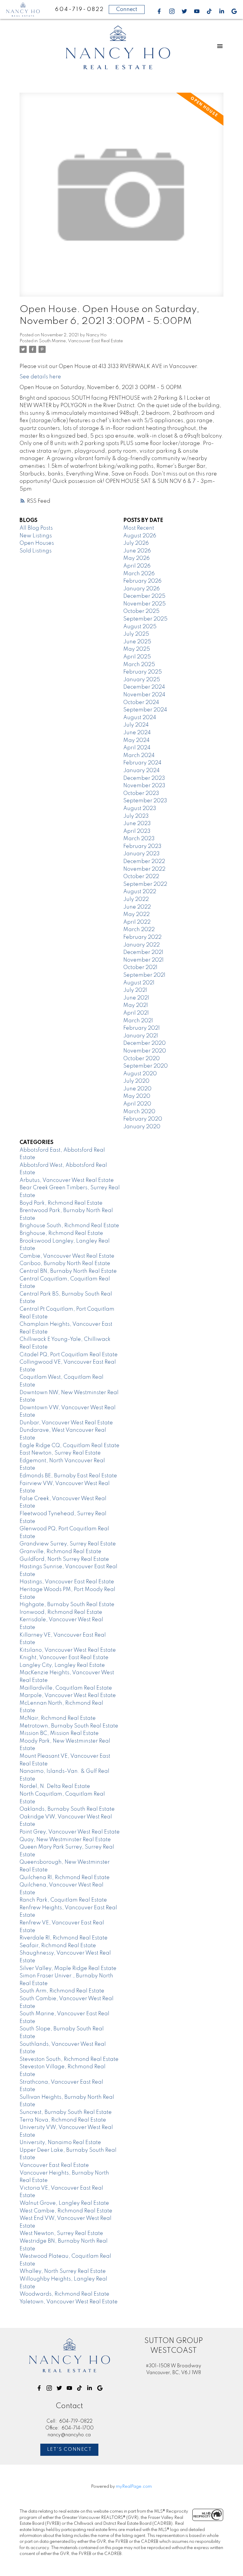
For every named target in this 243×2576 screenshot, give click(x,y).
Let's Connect (69, 2450)
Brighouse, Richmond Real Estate (61, 1233)
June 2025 (137, 642)
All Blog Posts (36, 528)
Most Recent (139, 528)
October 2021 (140, 968)
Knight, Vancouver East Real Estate (64, 1658)
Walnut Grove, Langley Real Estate (64, 2203)
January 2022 (142, 945)
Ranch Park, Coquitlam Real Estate (63, 1900)
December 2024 (144, 687)
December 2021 (143, 952)
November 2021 (143, 960)
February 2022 (142, 937)
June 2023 (137, 824)
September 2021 (144, 975)
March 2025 (139, 665)
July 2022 (136, 899)
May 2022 (136, 915)
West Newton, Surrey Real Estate (61, 2233)
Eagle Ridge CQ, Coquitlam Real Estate (69, 1446)
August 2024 (140, 718)
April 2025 (137, 657)
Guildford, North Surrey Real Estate (64, 1559)
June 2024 (137, 733)
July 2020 (136, 1081)
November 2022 (144, 869)
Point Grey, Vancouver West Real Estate (70, 1832)
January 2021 (141, 1036)
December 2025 (144, 596)
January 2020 (142, 1127)
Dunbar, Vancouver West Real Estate (66, 1423)
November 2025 (144, 604)
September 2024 (145, 710)
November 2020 (145, 1051)
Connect (127, 9)
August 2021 (139, 983)
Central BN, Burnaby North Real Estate (68, 1271)
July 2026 (136, 543)
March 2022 (139, 930)
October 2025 (141, 611)
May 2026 (136, 558)
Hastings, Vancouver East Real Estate (67, 1582)
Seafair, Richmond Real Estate (58, 1946)
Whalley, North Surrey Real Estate (63, 2271)
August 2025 (140, 627)
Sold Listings (36, 551)
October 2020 (142, 1059)
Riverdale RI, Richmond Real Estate (64, 1938)
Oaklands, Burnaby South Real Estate (67, 1809)
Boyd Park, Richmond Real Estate (61, 1203)
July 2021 (135, 990)
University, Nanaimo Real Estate (60, 2143)
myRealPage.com (134, 2487)
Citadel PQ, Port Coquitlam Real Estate (69, 1355)
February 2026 (142, 581)
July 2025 (136, 634)
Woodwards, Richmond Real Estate (64, 2294)
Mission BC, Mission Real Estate (59, 1733)
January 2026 (142, 589)
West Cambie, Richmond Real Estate (66, 2211)
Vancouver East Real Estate (54, 2165)
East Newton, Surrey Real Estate (60, 1453)
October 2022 (141, 877)
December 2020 (144, 1043)
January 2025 (142, 680)
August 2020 (140, 1074)
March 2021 (138, 1021)
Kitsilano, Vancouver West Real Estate (68, 1650)
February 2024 (142, 763)
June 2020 (137, 1089)
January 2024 (142, 771)
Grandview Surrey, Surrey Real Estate (68, 1544)
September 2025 (145, 619)
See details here (40, 377)
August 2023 (140, 809)
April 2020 (137, 1104)
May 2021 (136, 1005)
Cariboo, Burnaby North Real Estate (65, 1264)
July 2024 (136, 725)
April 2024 (137, 748)
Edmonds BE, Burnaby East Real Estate (68, 1476)
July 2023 (136, 816)
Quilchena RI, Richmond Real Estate (65, 1878)
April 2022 (137, 922)
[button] (159, 11)
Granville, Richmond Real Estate (60, 1552)
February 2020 (143, 1119)
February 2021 (142, 1028)
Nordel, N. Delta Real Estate (55, 1786)
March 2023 (139, 839)
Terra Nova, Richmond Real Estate (63, 2120)
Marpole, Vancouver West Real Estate (68, 1696)
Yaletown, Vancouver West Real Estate (69, 2302)
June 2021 (136, 998)
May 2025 (137, 649)
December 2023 (144, 778)
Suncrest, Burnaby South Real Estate (66, 2112)
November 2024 (144, 695)
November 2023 (144, 786)
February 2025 (143, 672)
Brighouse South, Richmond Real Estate (69, 1226)
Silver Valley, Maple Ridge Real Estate (68, 1968)
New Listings (36, 536)
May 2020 (137, 1096)
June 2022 (137, 907)
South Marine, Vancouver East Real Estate (81, 341)
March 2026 (139, 574)
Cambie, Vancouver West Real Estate (67, 1256)
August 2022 (140, 892)
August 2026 (140, 536)
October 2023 (141, 793)
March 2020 (139, 1112)
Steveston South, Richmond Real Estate (69, 2059)
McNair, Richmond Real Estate (58, 1718)
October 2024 (141, 703)
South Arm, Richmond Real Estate (62, 1991)
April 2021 (136, 1013)
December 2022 (144, 862)
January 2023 (142, 854)
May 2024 (136, 740)
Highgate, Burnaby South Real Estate (67, 1605)
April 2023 (137, 831)
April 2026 (137, 566)
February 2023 (142, 846)
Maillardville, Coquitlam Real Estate (66, 1688)
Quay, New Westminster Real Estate (65, 1840)
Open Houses (37, 543)
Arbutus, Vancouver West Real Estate (67, 1180)
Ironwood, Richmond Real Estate (61, 1612)
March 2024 (139, 756)
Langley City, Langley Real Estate (62, 1665)
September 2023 (145, 801)
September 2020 (146, 1066)
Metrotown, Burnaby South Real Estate (69, 1726)
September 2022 (145, 884)
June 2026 (137, 551)
